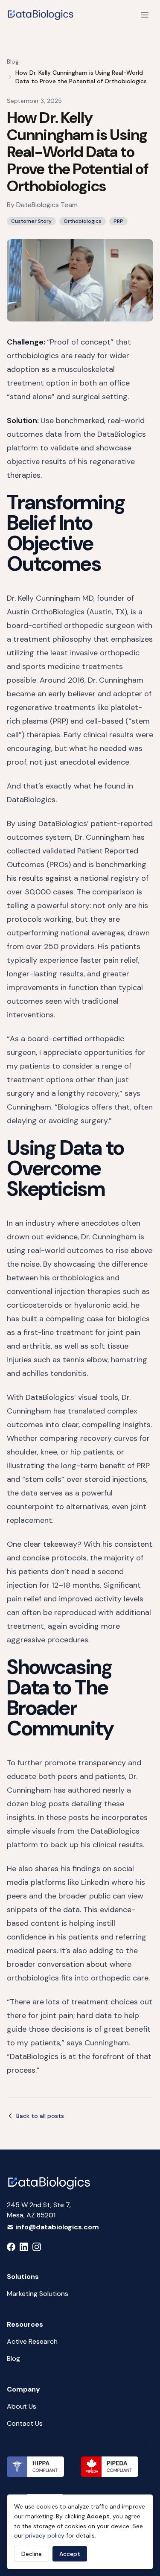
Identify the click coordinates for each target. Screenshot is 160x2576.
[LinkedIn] (24, 2247)
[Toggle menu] (145, 15)
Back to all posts (40, 2116)
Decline (32, 2554)
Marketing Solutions (38, 2294)
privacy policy (45, 2535)
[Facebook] (11, 2247)
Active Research (32, 2341)
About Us (22, 2406)
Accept (70, 2554)
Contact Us (25, 2423)
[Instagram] (37, 2247)
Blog (13, 61)
